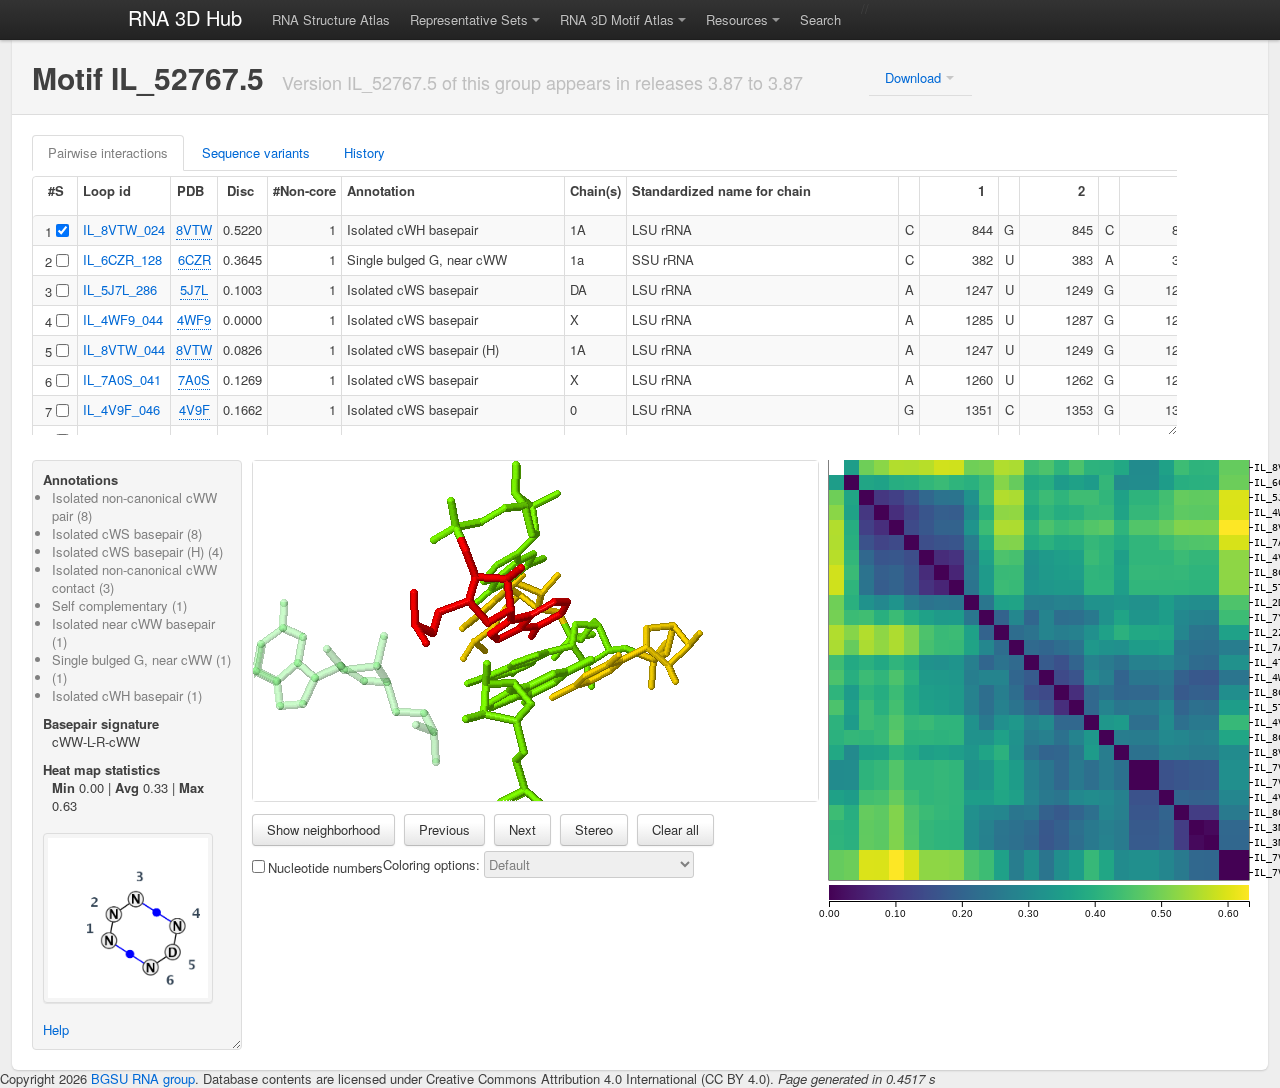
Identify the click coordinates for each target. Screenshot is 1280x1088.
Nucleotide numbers (325, 867)
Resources (737, 19)
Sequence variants (256, 152)
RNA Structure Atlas (331, 19)
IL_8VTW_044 (124, 349)
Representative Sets (469, 19)
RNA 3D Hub (185, 17)
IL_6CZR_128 (122, 259)
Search (820, 19)
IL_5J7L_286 (120, 289)
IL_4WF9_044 (123, 319)
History (364, 152)
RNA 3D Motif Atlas (617, 19)
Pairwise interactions (108, 152)
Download (913, 77)
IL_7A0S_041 (122, 379)
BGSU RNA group (143, 1078)
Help (56, 1029)
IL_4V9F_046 (121, 409)
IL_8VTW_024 (124, 229)
